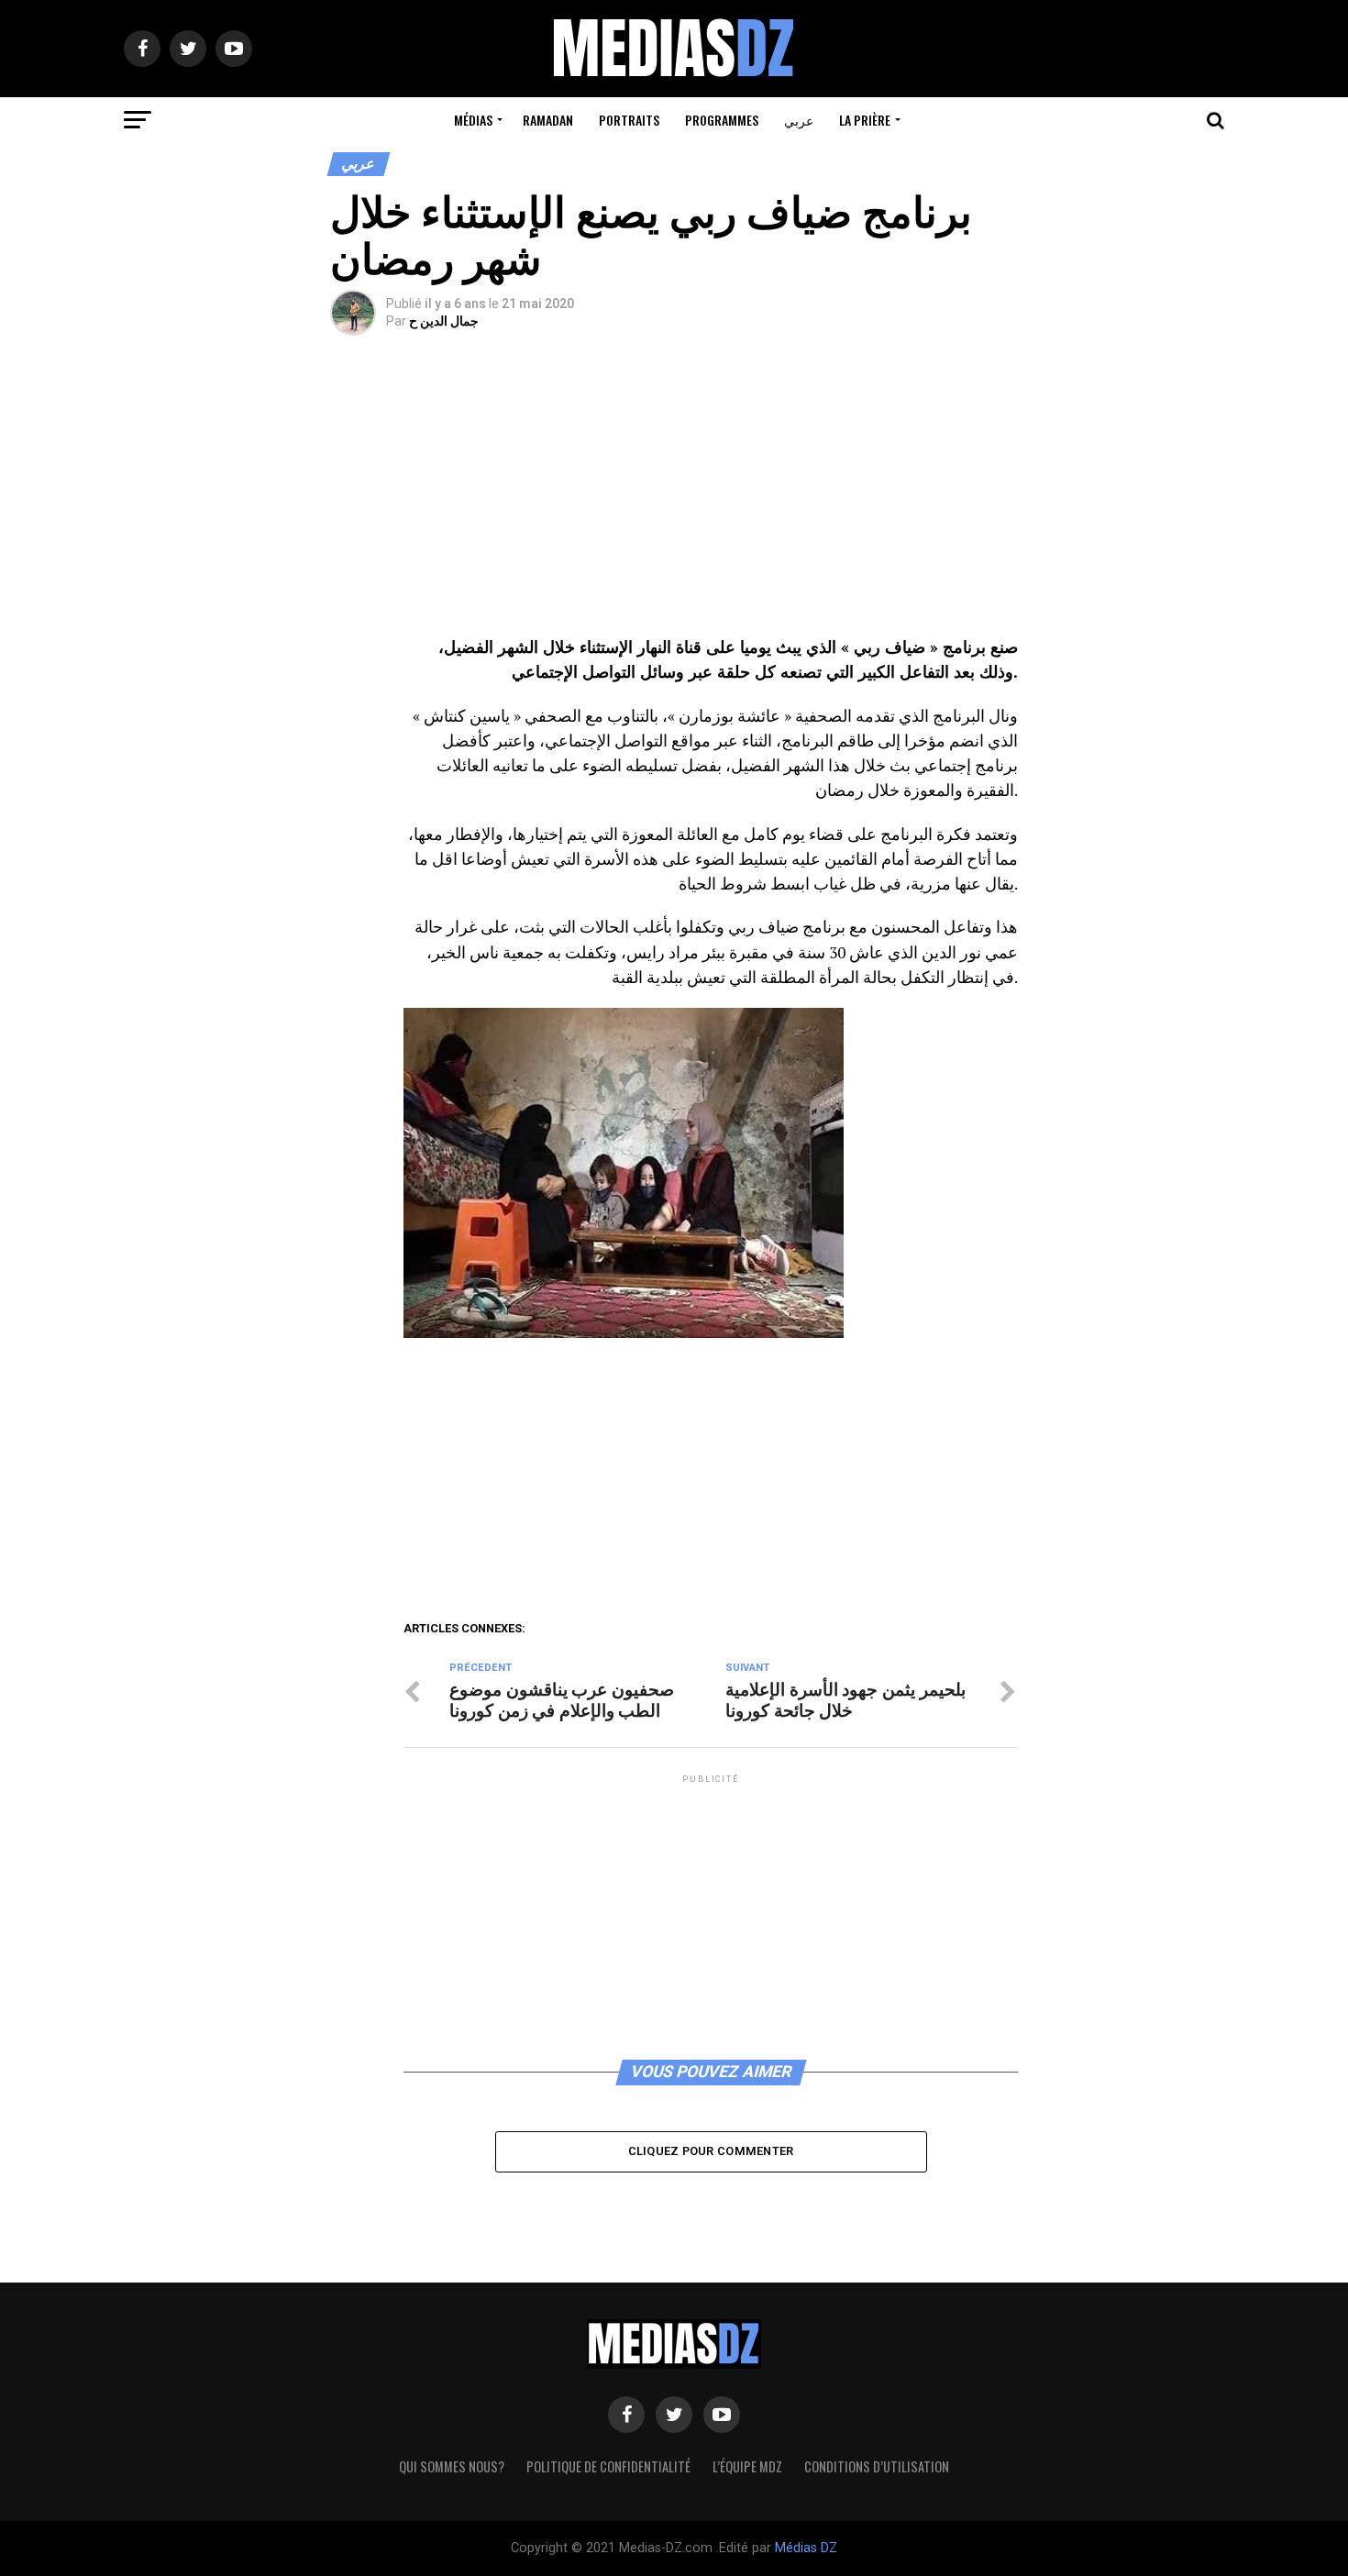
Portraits (629, 120)
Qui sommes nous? (452, 2466)
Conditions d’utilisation (877, 2466)
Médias (473, 120)
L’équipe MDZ (747, 2466)
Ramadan (548, 120)
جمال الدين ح (444, 321)
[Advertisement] (711, 499)
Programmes (722, 120)
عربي (799, 120)
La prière (865, 120)
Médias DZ (806, 2548)
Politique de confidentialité (608, 2466)
